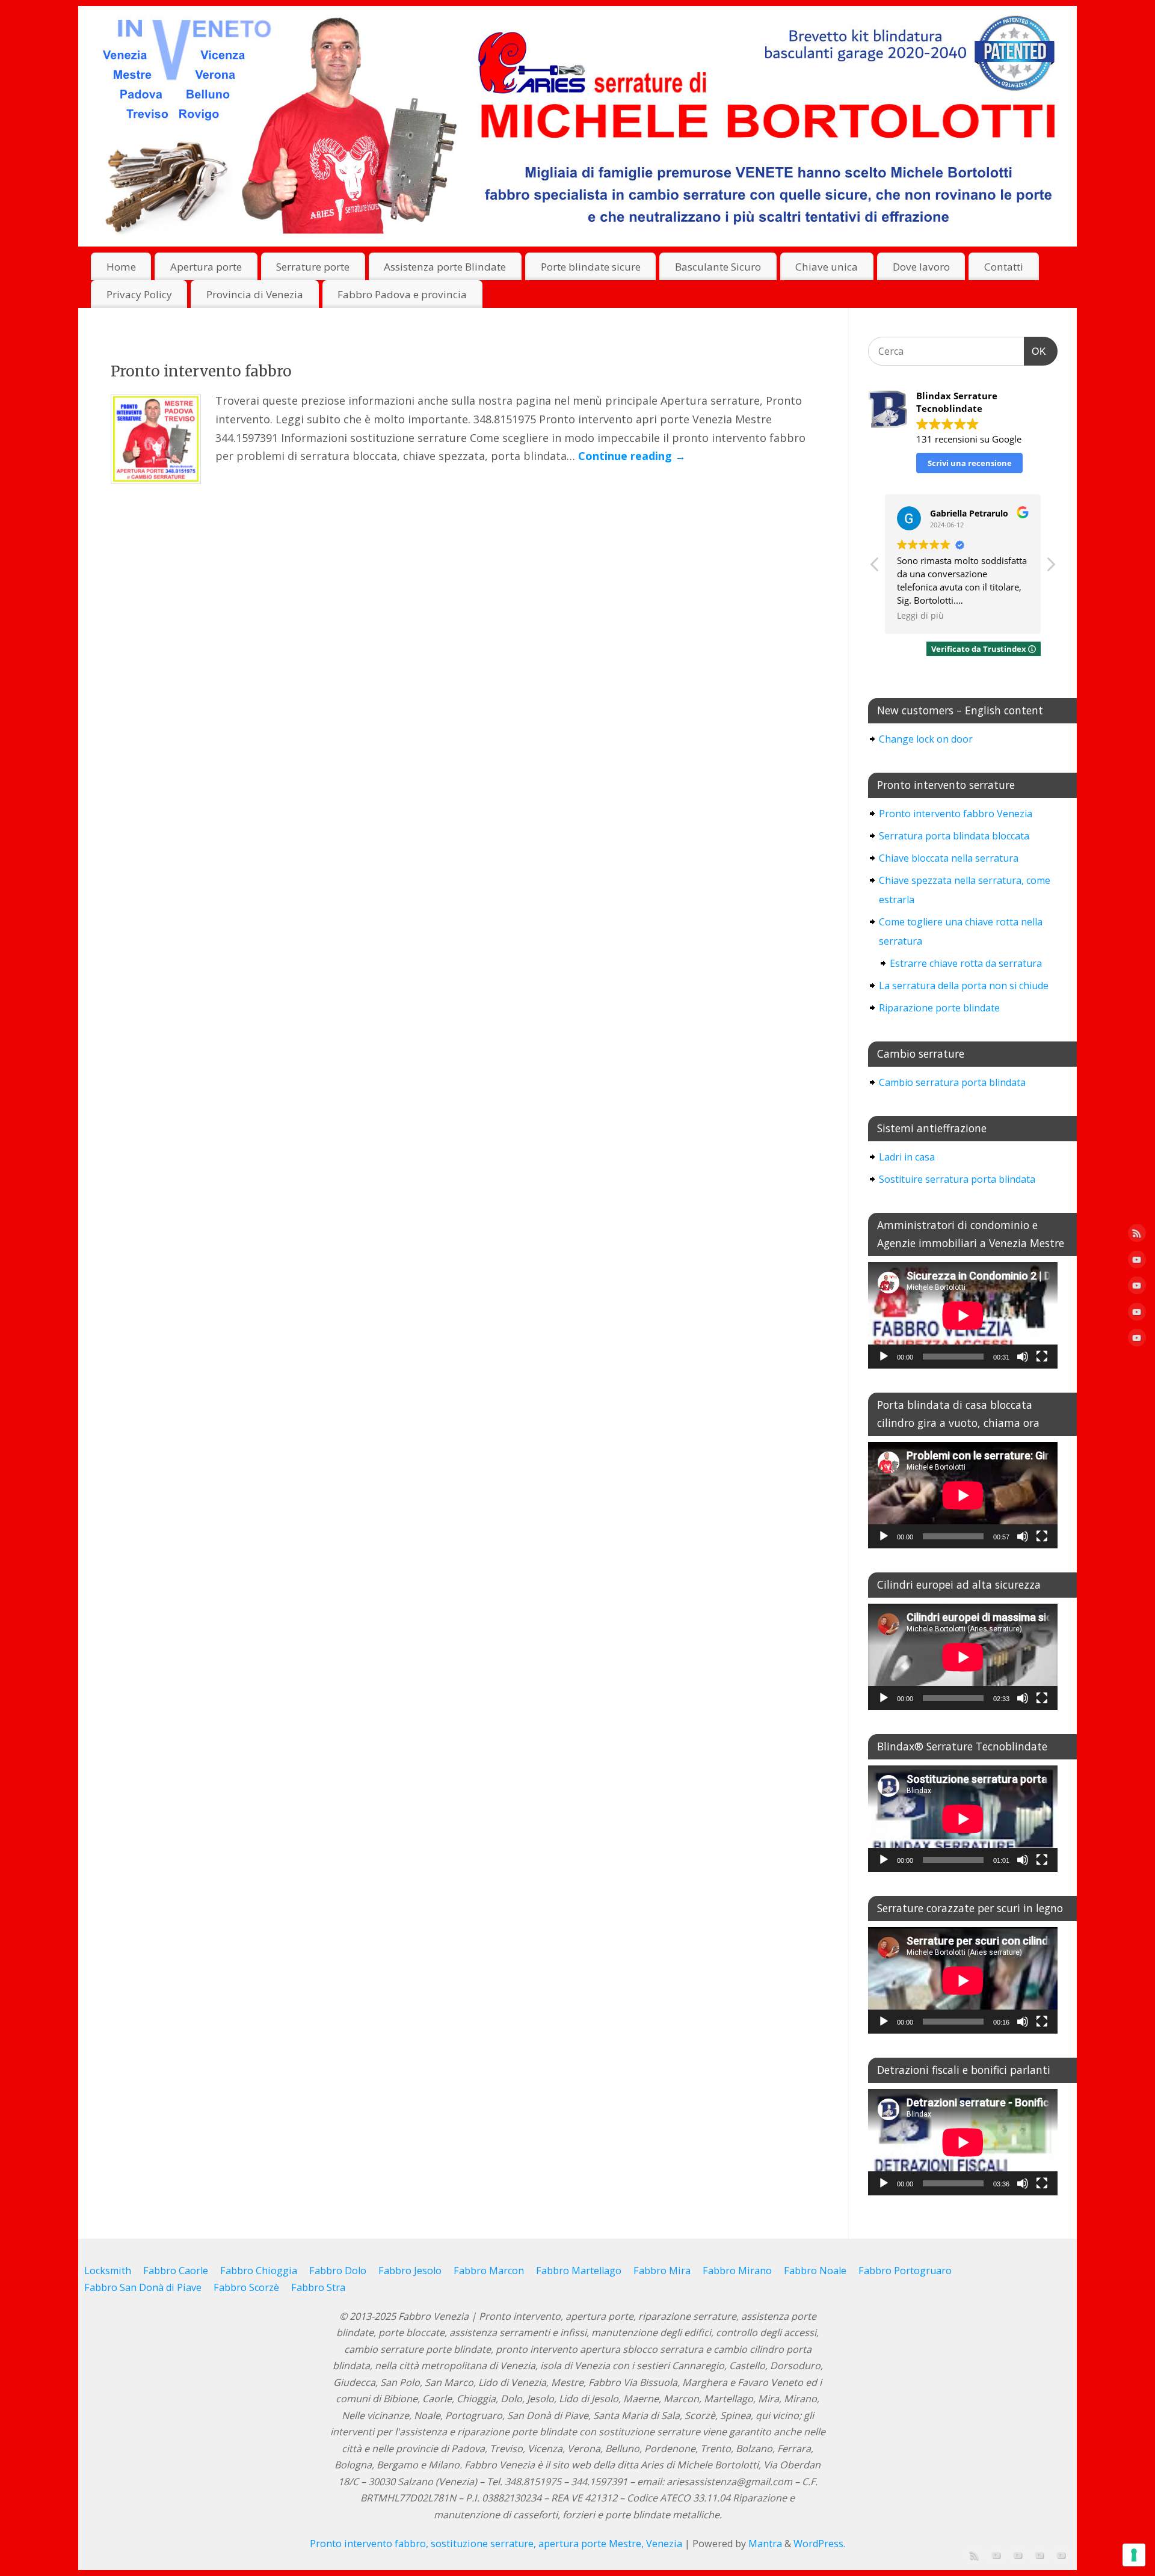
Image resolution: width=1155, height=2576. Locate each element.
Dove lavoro (921, 267)
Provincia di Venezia (255, 294)
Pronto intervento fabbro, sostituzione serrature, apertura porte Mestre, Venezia (496, 2544)
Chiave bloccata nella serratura (949, 858)
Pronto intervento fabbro (201, 371)
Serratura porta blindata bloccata (954, 836)
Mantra (765, 2544)
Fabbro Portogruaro (905, 2271)
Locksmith (108, 2271)
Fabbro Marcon (489, 2271)
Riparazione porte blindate (939, 1008)
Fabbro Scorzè (246, 2287)
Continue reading (632, 456)
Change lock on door (926, 739)
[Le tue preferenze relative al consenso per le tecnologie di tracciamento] (1134, 2555)
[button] (1050, 568)
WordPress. (819, 2544)
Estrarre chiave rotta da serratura (966, 963)
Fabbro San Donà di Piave (143, 2287)
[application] (963, 1315)
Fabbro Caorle (176, 2271)
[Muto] (1023, 1357)
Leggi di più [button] (920, 616)
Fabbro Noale (815, 2271)
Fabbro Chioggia (259, 2271)
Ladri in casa (907, 1157)
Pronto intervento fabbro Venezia (956, 814)
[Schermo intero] (1042, 1357)
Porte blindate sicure (591, 267)
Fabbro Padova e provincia (402, 294)
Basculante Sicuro (718, 267)
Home (121, 267)
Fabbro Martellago (579, 2271)
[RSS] (1137, 1236)
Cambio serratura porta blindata (952, 1082)
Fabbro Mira (662, 2271)
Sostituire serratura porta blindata (957, 1179)
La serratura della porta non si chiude (964, 986)
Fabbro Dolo (338, 2271)
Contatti (1004, 267)
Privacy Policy (139, 294)
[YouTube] (1137, 1262)
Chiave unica (827, 267)
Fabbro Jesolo (410, 2271)
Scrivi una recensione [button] (970, 463)
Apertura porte (206, 267)
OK (1035, 351)
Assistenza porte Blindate (445, 267)
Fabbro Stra (318, 2287)
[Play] (884, 1357)
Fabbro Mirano (737, 2271)
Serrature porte (313, 267)
